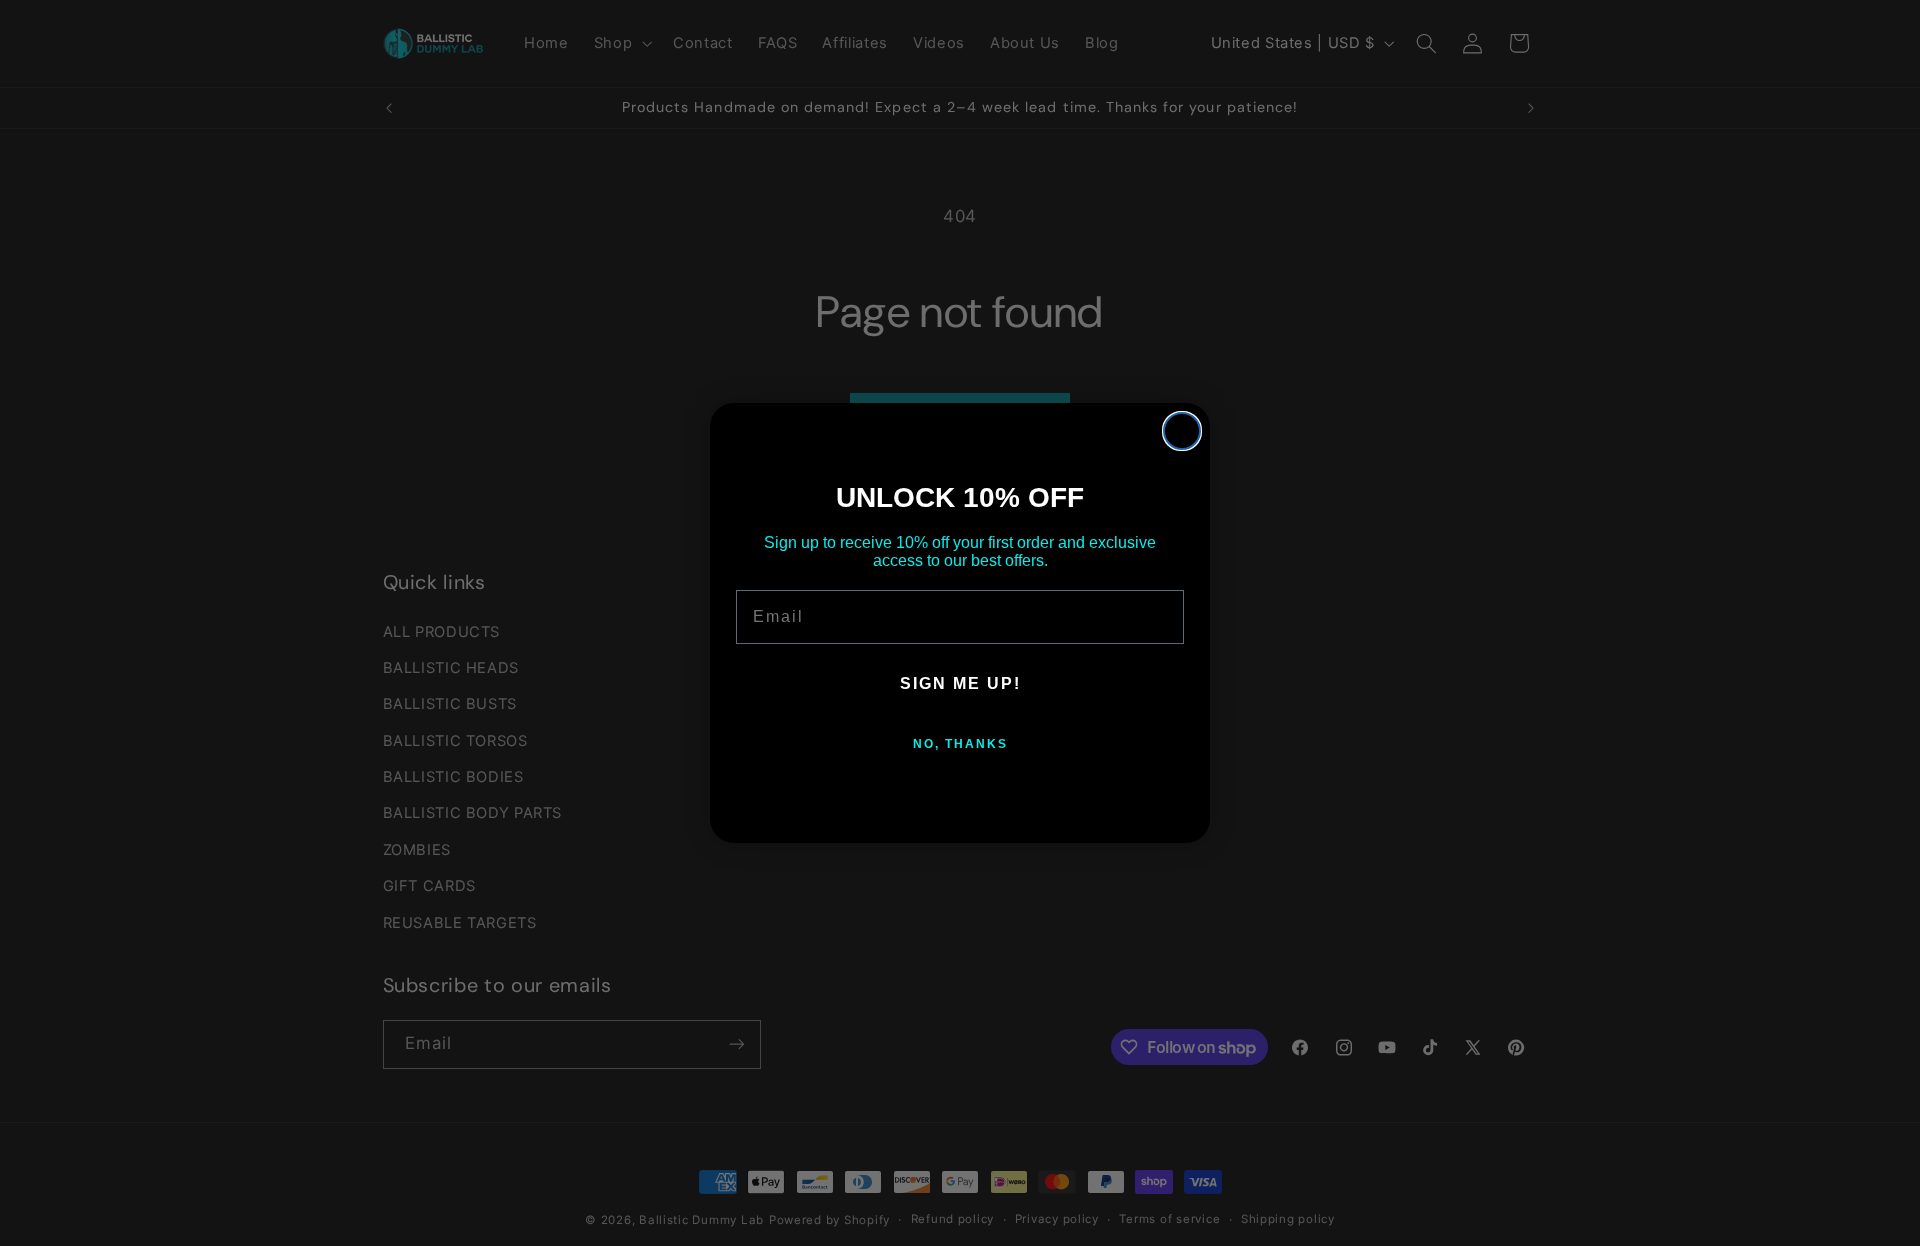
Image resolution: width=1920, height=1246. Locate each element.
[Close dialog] (1182, 431)
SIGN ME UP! (960, 683)
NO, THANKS (960, 744)
